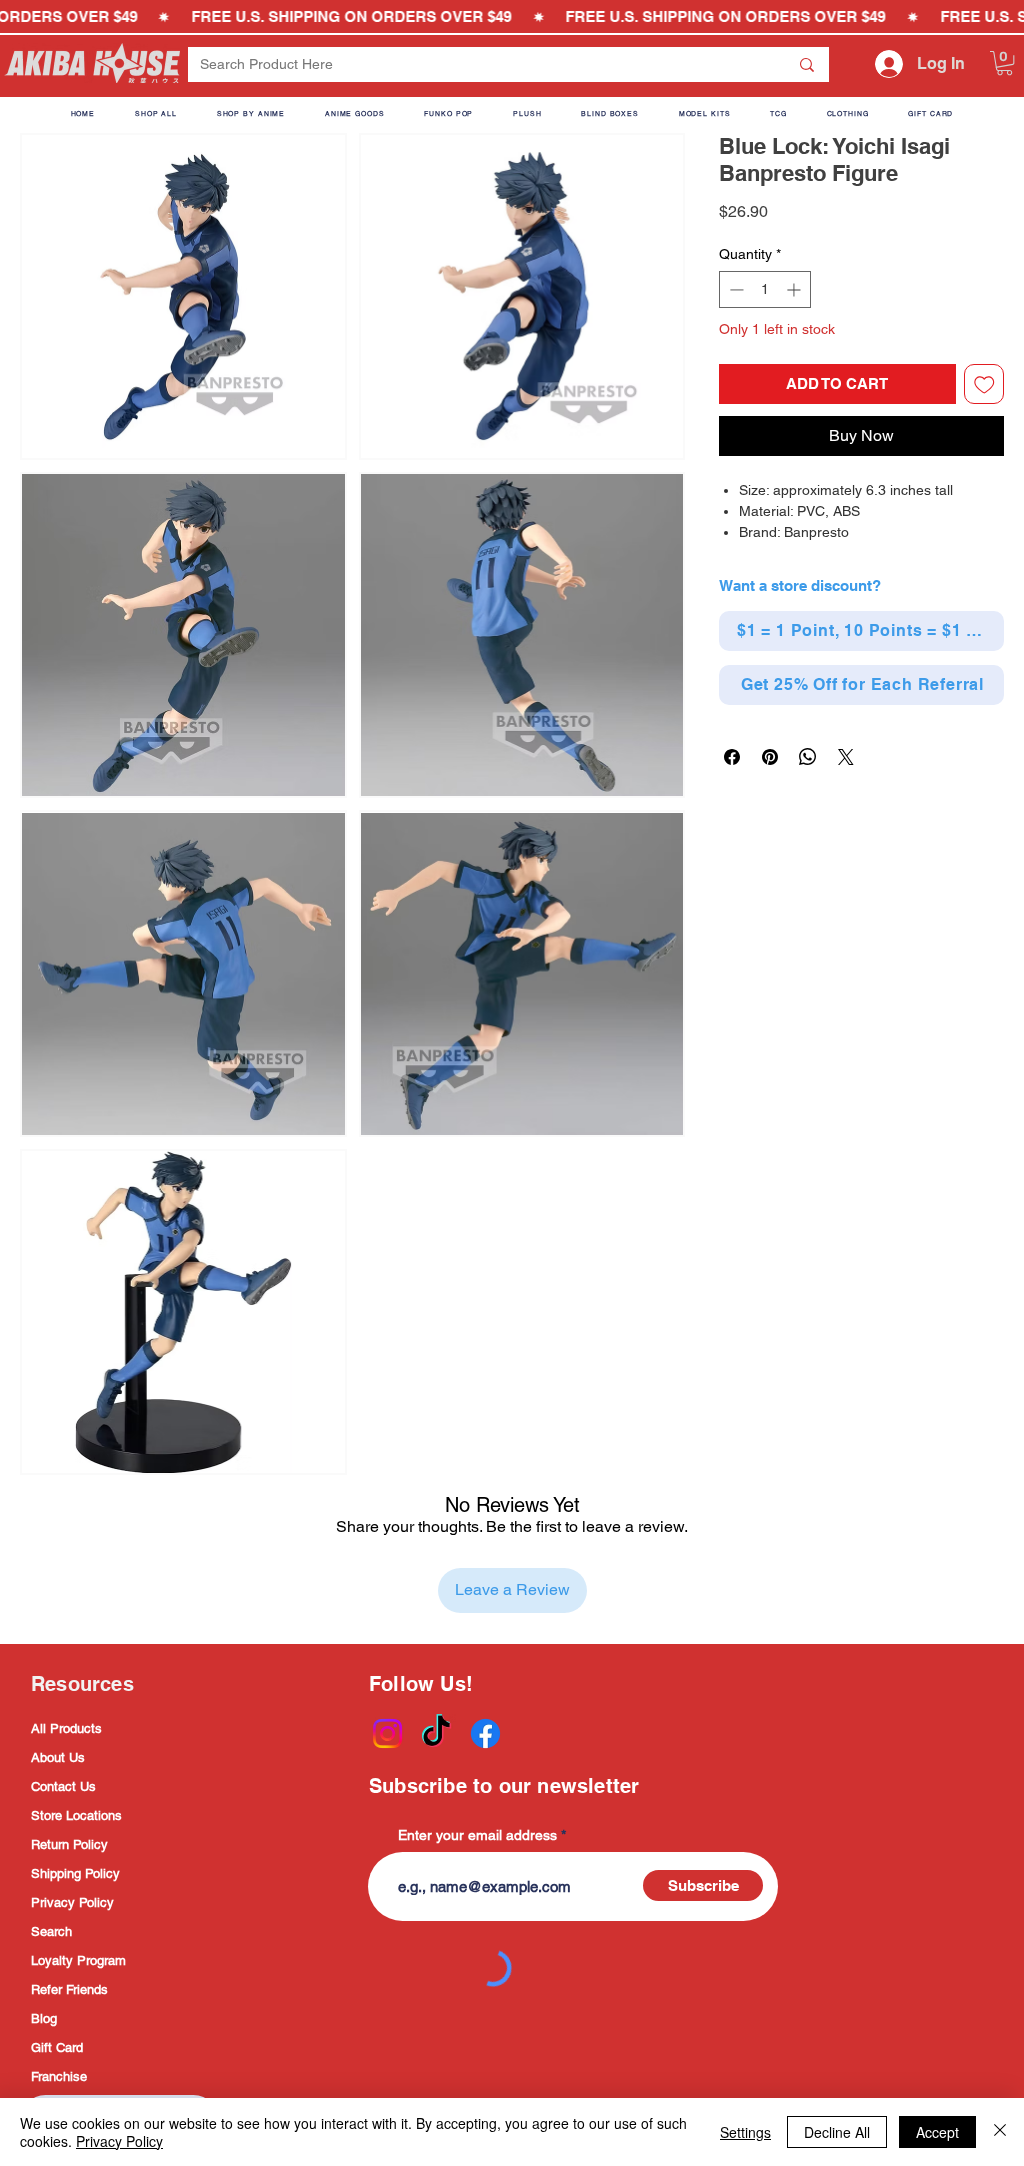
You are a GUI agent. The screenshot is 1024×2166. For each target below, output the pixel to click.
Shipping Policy (75, 1873)
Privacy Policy (72, 1902)
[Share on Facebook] (732, 757)
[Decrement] (734, 289)
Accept (937, 2132)
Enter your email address (477, 1835)
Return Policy (69, 1844)
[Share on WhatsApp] (808, 757)
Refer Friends (69, 1989)
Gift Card (57, 2047)
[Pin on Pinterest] (770, 757)
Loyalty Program (78, 1960)
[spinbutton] (765, 289)
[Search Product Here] (807, 64)
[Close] (1000, 2132)
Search (51, 1931)
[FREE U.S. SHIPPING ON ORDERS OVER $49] (512, 17)
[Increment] (795, 289)
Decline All (837, 2132)
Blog (44, 2018)
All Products (66, 1728)
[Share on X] (846, 757)
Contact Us (63, 1786)
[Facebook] (485, 1733)
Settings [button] (745, 2132)
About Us (58, 1757)
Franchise (59, 2076)
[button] (1004, 63)
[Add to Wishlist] (984, 384)
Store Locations (76, 1815)
